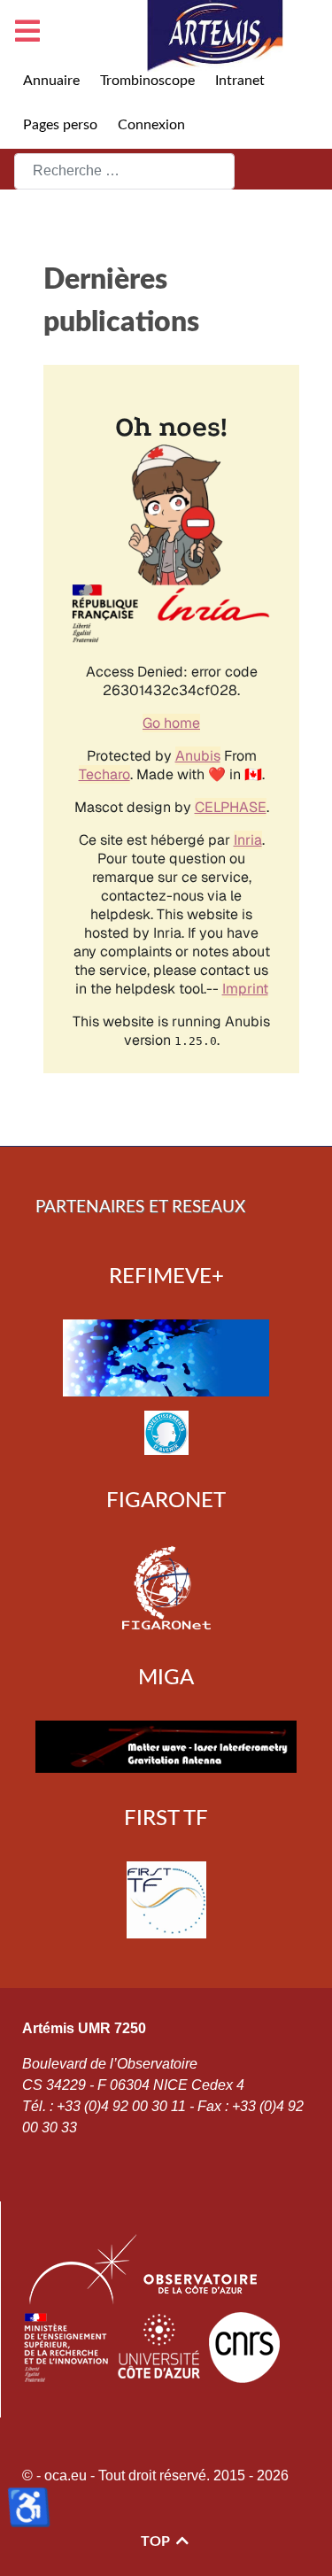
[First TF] (166, 1899)
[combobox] (124, 171)
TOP (157, 2541)
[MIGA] (166, 1747)
